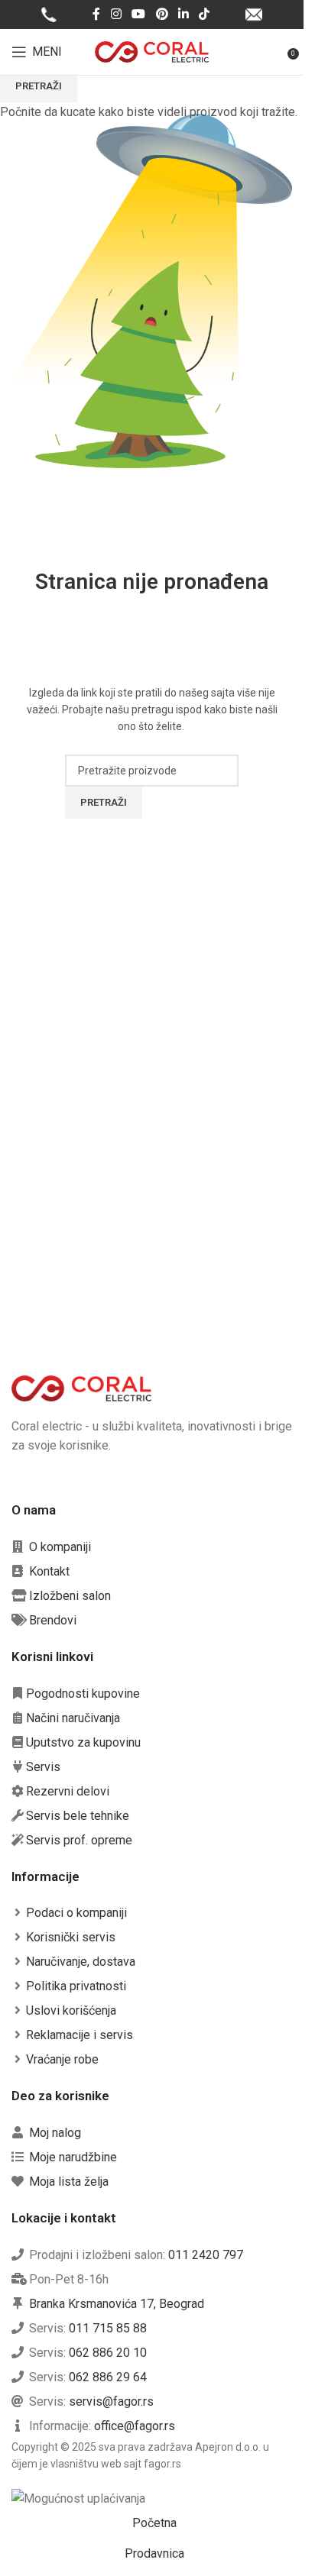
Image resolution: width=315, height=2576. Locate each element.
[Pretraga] (277, 52)
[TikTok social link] (204, 14)
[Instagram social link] (116, 14)
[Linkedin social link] (183, 14)
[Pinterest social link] (162, 14)
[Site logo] (152, 51)
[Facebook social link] (96, 14)
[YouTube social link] (139, 14)
